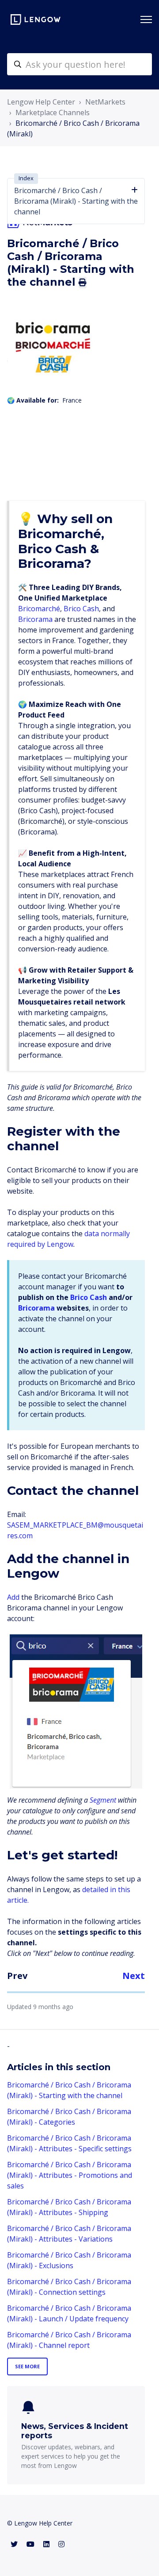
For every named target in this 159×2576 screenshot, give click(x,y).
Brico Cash (81, 609)
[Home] (36, 19)
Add (13, 1597)
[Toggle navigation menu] (146, 19)
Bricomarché (39, 609)
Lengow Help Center (41, 102)
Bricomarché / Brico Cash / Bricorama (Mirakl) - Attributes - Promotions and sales (70, 2175)
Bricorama (35, 619)
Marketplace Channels (53, 113)
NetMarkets (105, 102)
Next (134, 1976)
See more (27, 2366)
